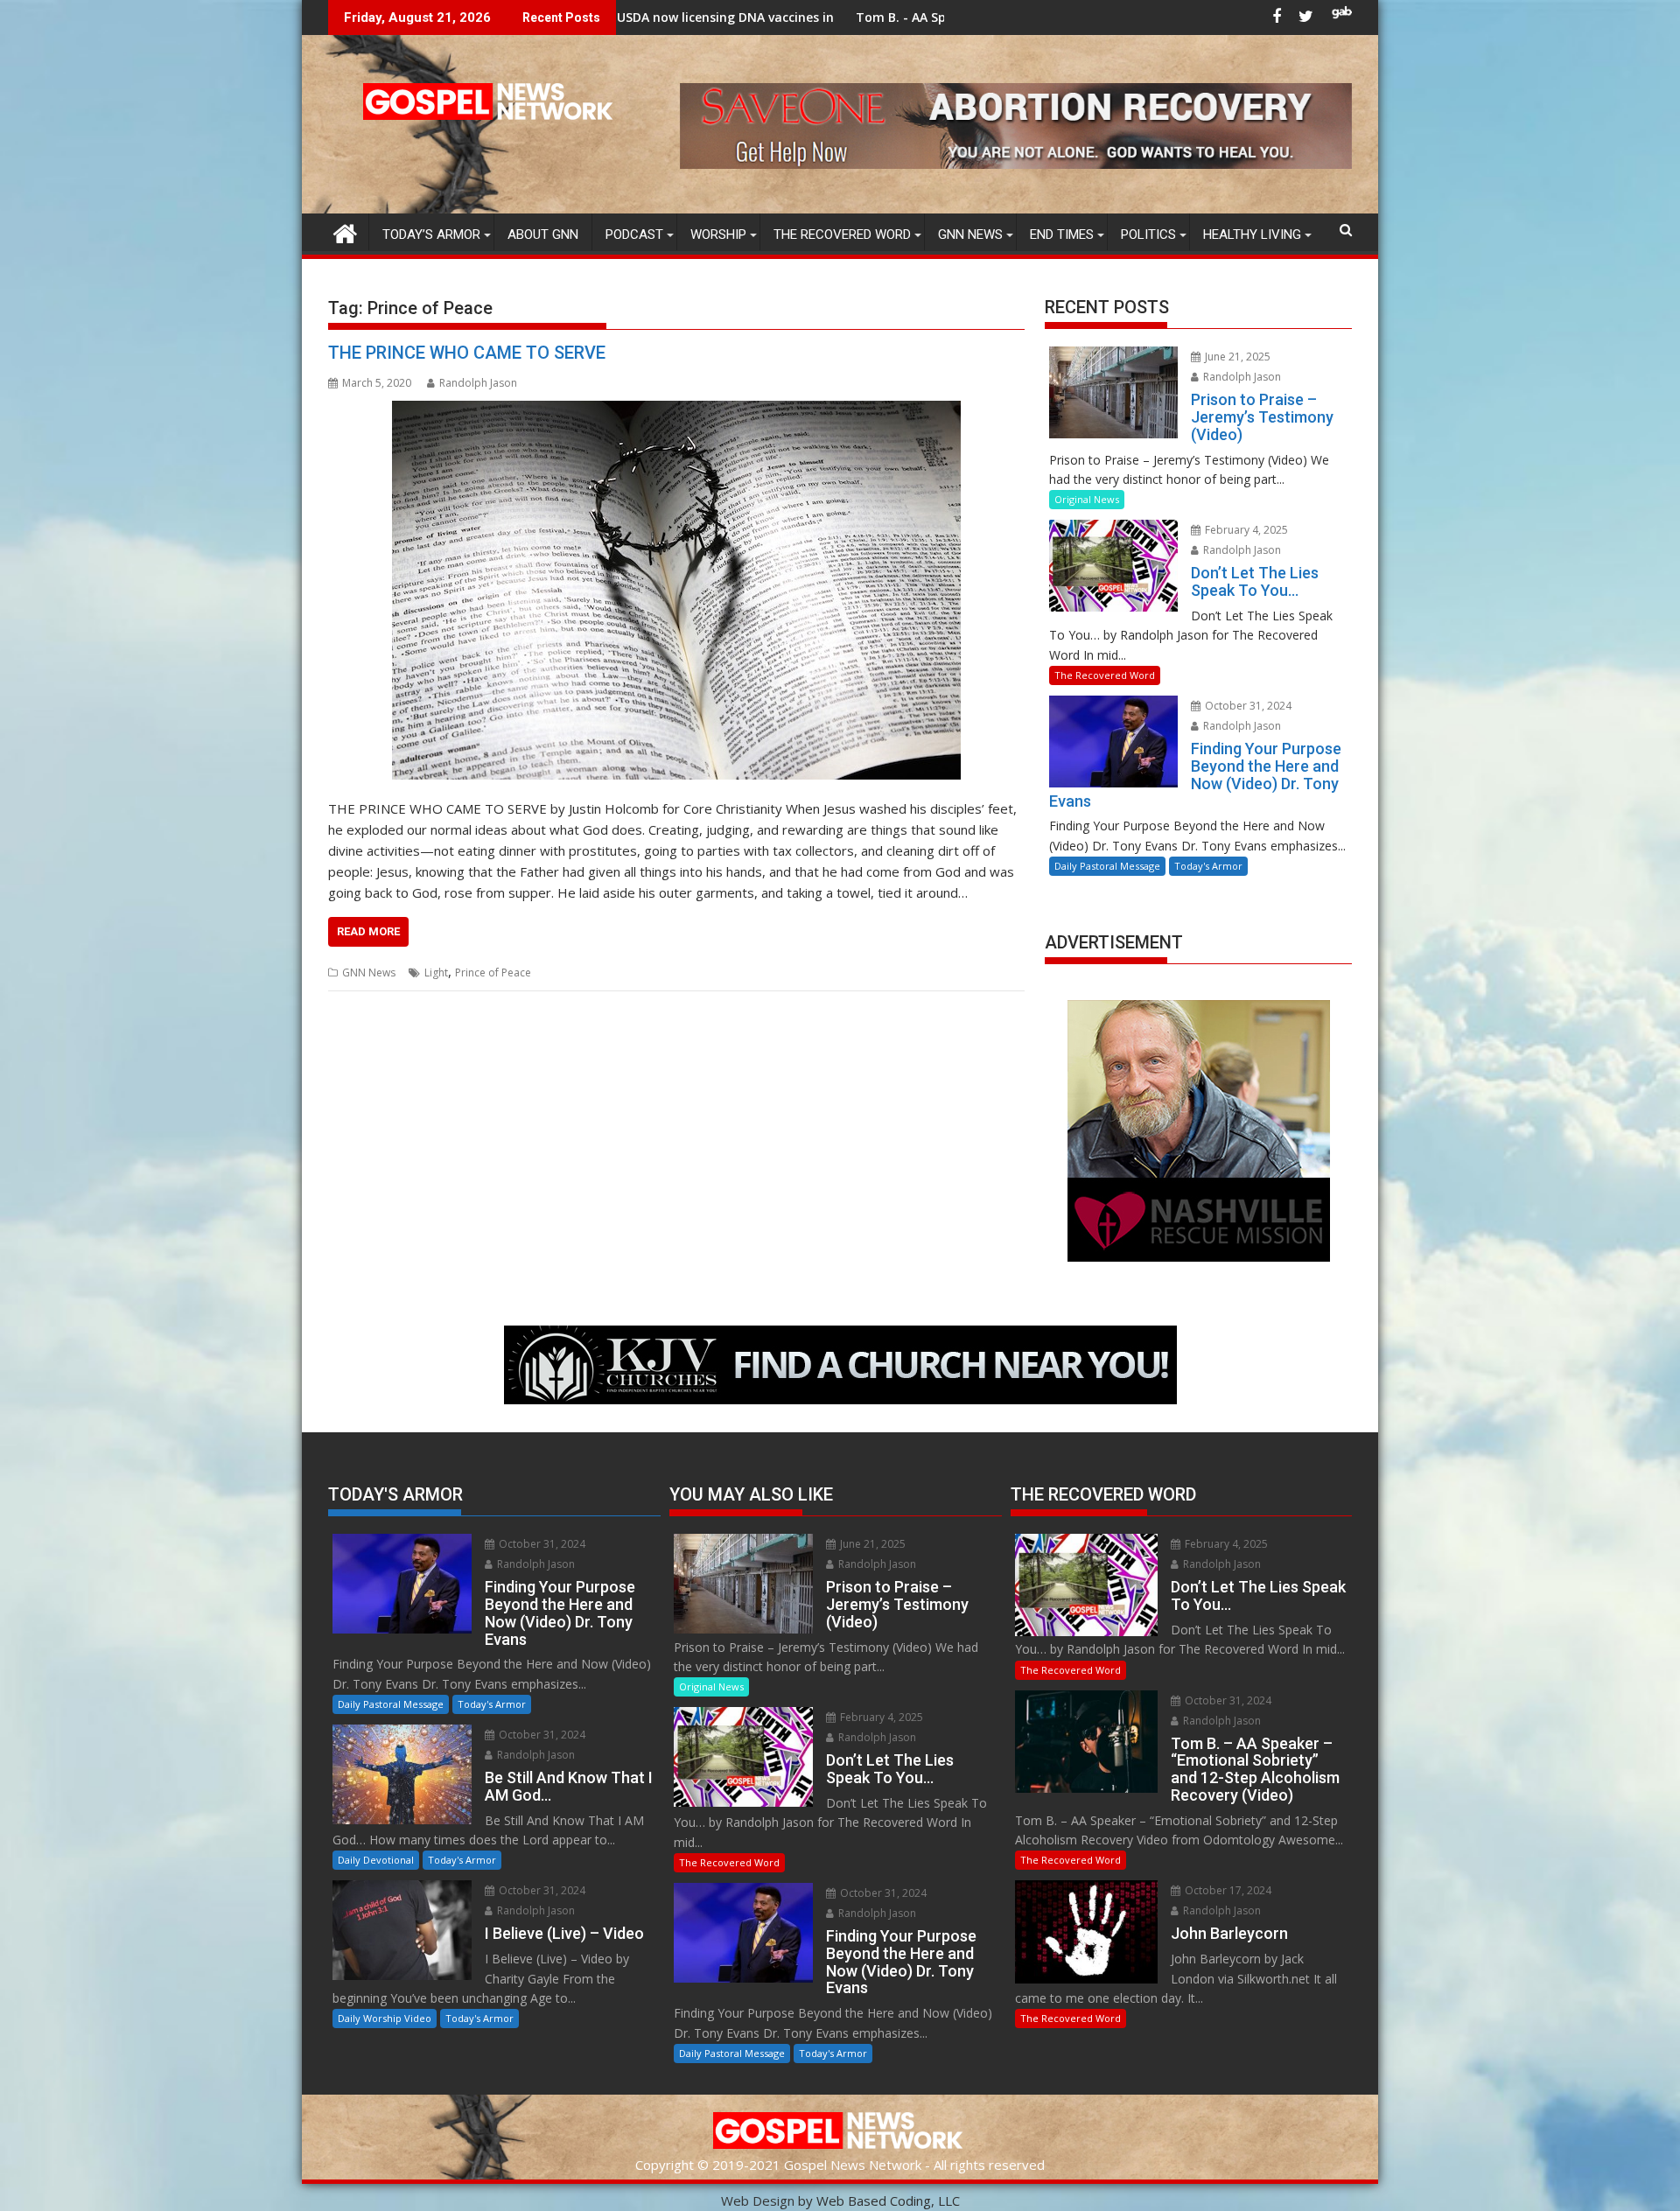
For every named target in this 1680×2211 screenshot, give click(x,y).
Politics (1148, 234)
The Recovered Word (842, 234)
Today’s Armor (431, 234)
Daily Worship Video (385, 2018)
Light (436, 973)
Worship (718, 234)
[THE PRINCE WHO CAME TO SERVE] (676, 590)
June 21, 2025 (1236, 357)
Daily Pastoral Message (1107, 866)
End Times (1062, 234)
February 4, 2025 (1245, 530)
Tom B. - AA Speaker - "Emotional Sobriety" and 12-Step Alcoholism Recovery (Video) (914, 17)
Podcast (634, 234)
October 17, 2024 (1227, 1890)
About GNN (543, 234)
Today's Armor (1208, 866)
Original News (1087, 499)
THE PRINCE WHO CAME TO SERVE (467, 353)
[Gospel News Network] (345, 231)
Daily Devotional (376, 1860)
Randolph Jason (478, 383)
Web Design (758, 2201)
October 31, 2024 (1247, 706)
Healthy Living (1252, 234)
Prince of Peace (493, 973)
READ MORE (368, 931)
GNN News (970, 234)
